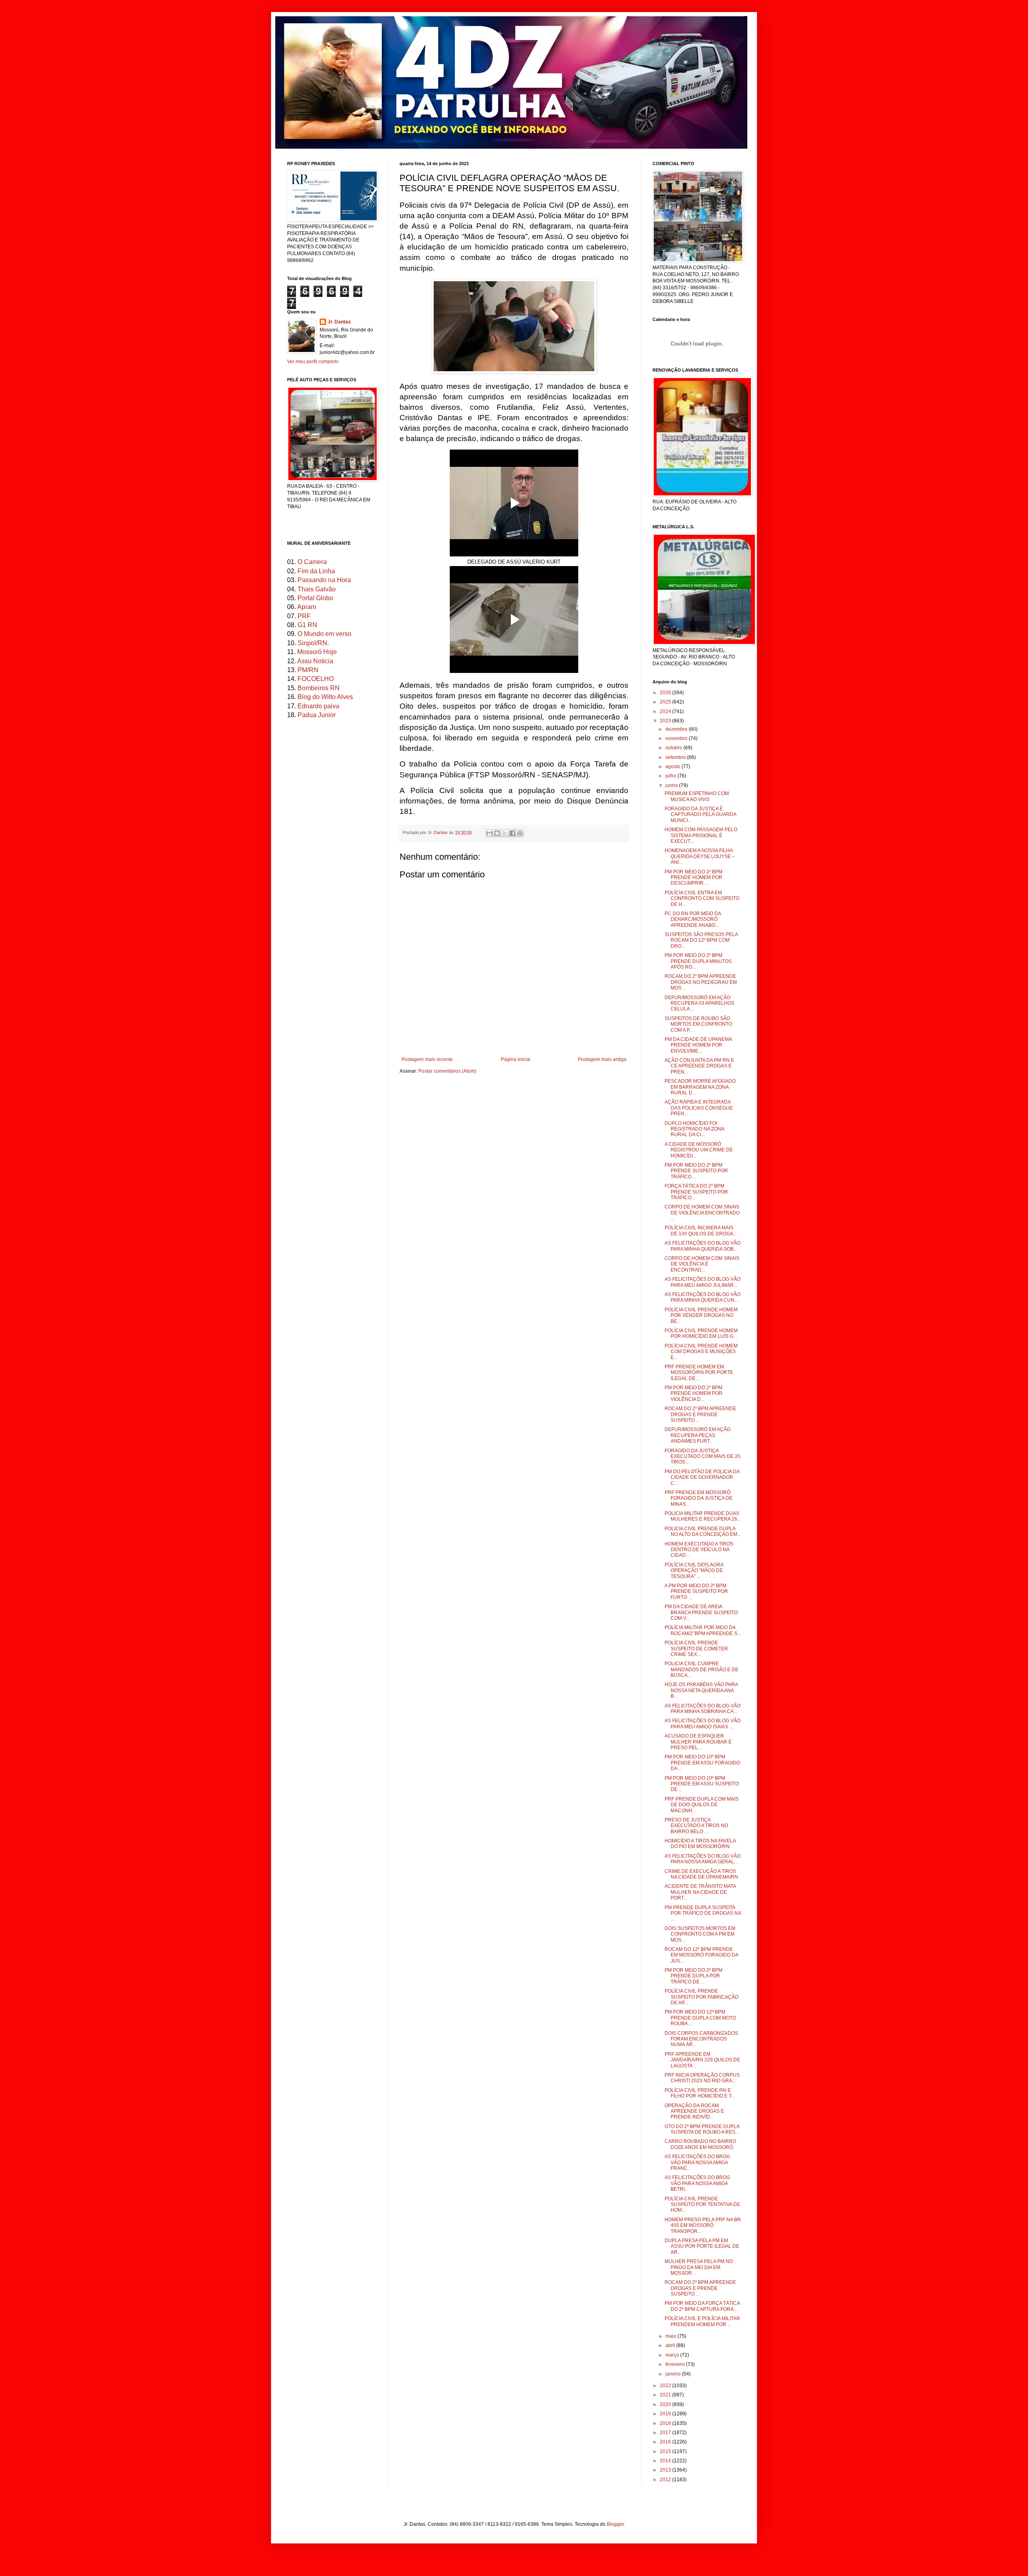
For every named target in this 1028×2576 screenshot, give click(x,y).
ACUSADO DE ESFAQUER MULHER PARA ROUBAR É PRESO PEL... (698, 1742)
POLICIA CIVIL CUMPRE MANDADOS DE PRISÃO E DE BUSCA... (702, 1669)
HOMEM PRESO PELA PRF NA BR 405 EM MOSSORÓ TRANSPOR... (703, 2225)
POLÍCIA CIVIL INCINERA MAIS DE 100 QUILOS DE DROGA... (701, 1231)
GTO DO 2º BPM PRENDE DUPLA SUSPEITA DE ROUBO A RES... (702, 2129)
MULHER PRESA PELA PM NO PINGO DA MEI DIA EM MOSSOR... (699, 2267)
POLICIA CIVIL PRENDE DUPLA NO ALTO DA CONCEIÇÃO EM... (703, 1531)
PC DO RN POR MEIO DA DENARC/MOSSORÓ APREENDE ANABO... (693, 919)
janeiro (674, 2374)
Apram (307, 607)
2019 (666, 2414)
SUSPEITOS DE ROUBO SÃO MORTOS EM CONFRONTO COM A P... (698, 1024)
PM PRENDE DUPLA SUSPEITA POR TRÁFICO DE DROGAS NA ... (703, 1913)
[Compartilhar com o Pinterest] (520, 833)
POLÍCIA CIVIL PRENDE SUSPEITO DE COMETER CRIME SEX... (696, 1649)
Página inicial (516, 1059)
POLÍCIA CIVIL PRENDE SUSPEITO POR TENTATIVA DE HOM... (702, 2205)
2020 (666, 2404)
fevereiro (676, 2364)
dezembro (677, 729)
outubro (674, 748)
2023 (666, 721)
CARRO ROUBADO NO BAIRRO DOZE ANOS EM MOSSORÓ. (700, 2144)
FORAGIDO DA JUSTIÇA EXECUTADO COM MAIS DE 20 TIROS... (703, 1457)
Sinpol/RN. (313, 643)
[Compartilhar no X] (505, 833)
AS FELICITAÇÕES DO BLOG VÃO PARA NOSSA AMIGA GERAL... (703, 1859)
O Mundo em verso (324, 634)
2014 (666, 2461)
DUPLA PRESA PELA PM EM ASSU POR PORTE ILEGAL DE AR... (702, 2246)
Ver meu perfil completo (313, 362)
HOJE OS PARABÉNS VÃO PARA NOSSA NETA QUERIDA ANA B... (701, 1690)
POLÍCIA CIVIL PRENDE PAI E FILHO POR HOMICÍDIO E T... (700, 2093)
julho (671, 776)
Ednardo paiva (318, 706)
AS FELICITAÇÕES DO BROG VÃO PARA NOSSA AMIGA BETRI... (697, 2183)
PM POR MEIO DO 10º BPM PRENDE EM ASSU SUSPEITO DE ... (702, 1784)
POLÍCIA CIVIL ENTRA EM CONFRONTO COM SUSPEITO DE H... (702, 899)
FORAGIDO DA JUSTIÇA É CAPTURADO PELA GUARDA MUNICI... (700, 815)
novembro (677, 738)
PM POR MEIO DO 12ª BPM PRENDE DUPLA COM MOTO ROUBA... (700, 2018)
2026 (666, 693)
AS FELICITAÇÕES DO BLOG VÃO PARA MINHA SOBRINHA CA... (703, 1709)
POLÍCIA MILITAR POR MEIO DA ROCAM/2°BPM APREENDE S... (703, 1630)
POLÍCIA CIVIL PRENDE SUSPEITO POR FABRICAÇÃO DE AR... (702, 1997)
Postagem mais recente (427, 1059)
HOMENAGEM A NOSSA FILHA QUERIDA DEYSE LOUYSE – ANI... (700, 856)
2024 (666, 711)
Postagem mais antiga (602, 1059)
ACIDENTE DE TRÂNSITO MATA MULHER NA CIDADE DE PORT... (700, 1892)
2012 (666, 2480)
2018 (666, 2423)
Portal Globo (315, 598)
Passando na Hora (324, 580)
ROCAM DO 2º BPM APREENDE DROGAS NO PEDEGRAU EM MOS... (701, 982)
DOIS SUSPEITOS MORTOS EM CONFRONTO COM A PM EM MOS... (700, 1934)
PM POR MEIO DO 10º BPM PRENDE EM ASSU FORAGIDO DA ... (702, 1763)
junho (672, 785)
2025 (666, 702)
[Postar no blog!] (497, 833)
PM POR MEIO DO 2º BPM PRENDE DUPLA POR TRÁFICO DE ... (693, 1976)
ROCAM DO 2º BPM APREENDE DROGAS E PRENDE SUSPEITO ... (700, 1414)
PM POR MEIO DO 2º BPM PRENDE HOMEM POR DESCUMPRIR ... (693, 878)
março (673, 2355)
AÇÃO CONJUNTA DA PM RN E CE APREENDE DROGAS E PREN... (699, 1066)
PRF (304, 616)
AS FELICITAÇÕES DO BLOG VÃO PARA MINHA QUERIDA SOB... (703, 1246)
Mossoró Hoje (317, 652)
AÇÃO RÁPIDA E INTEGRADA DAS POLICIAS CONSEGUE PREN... (699, 1108)
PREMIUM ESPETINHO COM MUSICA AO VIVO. (697, 796)
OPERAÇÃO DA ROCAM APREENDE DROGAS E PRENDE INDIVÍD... (694, 2111)
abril (671, 2345)
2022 (666, 2386)
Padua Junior (317, 715)
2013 (666, 2470)
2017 (666, 2433)
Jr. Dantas (438, 832)
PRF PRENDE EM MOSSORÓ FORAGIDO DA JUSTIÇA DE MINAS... (699, 1498)
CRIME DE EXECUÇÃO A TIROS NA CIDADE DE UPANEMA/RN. (702, 1874)
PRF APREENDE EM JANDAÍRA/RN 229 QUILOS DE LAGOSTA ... (702, 2060)
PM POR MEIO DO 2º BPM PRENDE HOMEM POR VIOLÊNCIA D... (693, 1393)
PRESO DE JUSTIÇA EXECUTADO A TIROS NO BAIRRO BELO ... (696, 1826)
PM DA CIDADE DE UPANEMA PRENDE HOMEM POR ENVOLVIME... (698, 1045)
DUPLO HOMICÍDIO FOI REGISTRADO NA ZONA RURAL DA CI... (694, 1129)
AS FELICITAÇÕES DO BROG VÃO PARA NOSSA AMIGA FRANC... (697, 2162)
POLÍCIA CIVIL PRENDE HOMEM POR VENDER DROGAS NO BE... (701, 1316)
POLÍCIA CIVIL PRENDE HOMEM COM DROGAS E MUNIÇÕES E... (701, 1352)
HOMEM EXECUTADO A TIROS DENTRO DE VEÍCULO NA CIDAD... (699, 1550)
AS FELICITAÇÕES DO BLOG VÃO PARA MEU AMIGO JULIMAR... (703, 1282)
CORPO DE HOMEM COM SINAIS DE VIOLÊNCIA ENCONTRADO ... (702, 1213)
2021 (666, 2395)
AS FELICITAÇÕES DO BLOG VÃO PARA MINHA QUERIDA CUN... (703, 1297)
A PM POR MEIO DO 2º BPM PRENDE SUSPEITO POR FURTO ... (696, 1592)
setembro (676, 757)
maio (671, 2336)
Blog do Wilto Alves (325, 697)
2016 (666, 2442)
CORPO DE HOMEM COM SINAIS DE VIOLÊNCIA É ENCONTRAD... (702, 1264)
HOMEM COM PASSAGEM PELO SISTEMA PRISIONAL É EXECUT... (701, 835)
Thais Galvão (317, 589)
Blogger (615, 2524)
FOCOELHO (316, 679)
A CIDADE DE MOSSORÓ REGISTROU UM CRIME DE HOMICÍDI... (699, 1150)
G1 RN (307, 625)
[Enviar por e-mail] (490, 833)
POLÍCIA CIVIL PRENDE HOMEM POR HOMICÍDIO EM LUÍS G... (701, 1333)
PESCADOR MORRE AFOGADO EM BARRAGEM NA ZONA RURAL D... (700, 1087)
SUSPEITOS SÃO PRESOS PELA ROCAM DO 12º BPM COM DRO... (701, 940)
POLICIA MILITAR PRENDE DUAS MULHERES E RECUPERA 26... (703, 1516)
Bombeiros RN (319, 688)
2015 (666, 2451)
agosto (673, 767)
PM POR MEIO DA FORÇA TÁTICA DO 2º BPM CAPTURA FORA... (702, 2306)
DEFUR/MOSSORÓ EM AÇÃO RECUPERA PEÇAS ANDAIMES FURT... (698, 1435)
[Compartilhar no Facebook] (512, 833)
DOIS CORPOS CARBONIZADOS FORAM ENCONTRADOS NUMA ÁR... (701, 2039)
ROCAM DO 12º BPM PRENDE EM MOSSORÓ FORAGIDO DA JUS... (701, 1955)
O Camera (312, 562)
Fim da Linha (316, 571)
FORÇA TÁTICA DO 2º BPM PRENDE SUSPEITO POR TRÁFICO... (696, 1192)
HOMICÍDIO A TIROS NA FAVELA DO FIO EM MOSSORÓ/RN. (700, 1844)
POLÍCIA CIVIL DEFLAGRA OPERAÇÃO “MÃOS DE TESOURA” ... (694, 1571)
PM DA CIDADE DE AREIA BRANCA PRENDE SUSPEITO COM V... (701, 1612)
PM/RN (308, 670)
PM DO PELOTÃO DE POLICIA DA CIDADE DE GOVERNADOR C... (702, 1477)
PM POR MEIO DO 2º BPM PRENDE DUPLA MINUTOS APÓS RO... (698, 961)
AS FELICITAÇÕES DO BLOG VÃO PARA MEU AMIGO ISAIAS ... (703, 1723)
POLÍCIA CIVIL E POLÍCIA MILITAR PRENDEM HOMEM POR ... (702, 2321)
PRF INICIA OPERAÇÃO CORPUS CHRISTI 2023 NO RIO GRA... (702, 2078)
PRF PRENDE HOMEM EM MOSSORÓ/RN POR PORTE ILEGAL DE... (699, 1373)
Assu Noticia (315, 661)
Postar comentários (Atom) (447, 1071)
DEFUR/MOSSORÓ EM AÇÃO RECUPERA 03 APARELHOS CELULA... (700, 1003)
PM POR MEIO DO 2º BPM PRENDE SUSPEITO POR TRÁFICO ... (696, 1171)
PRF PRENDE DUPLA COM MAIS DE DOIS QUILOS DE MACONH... (702, 1805)
